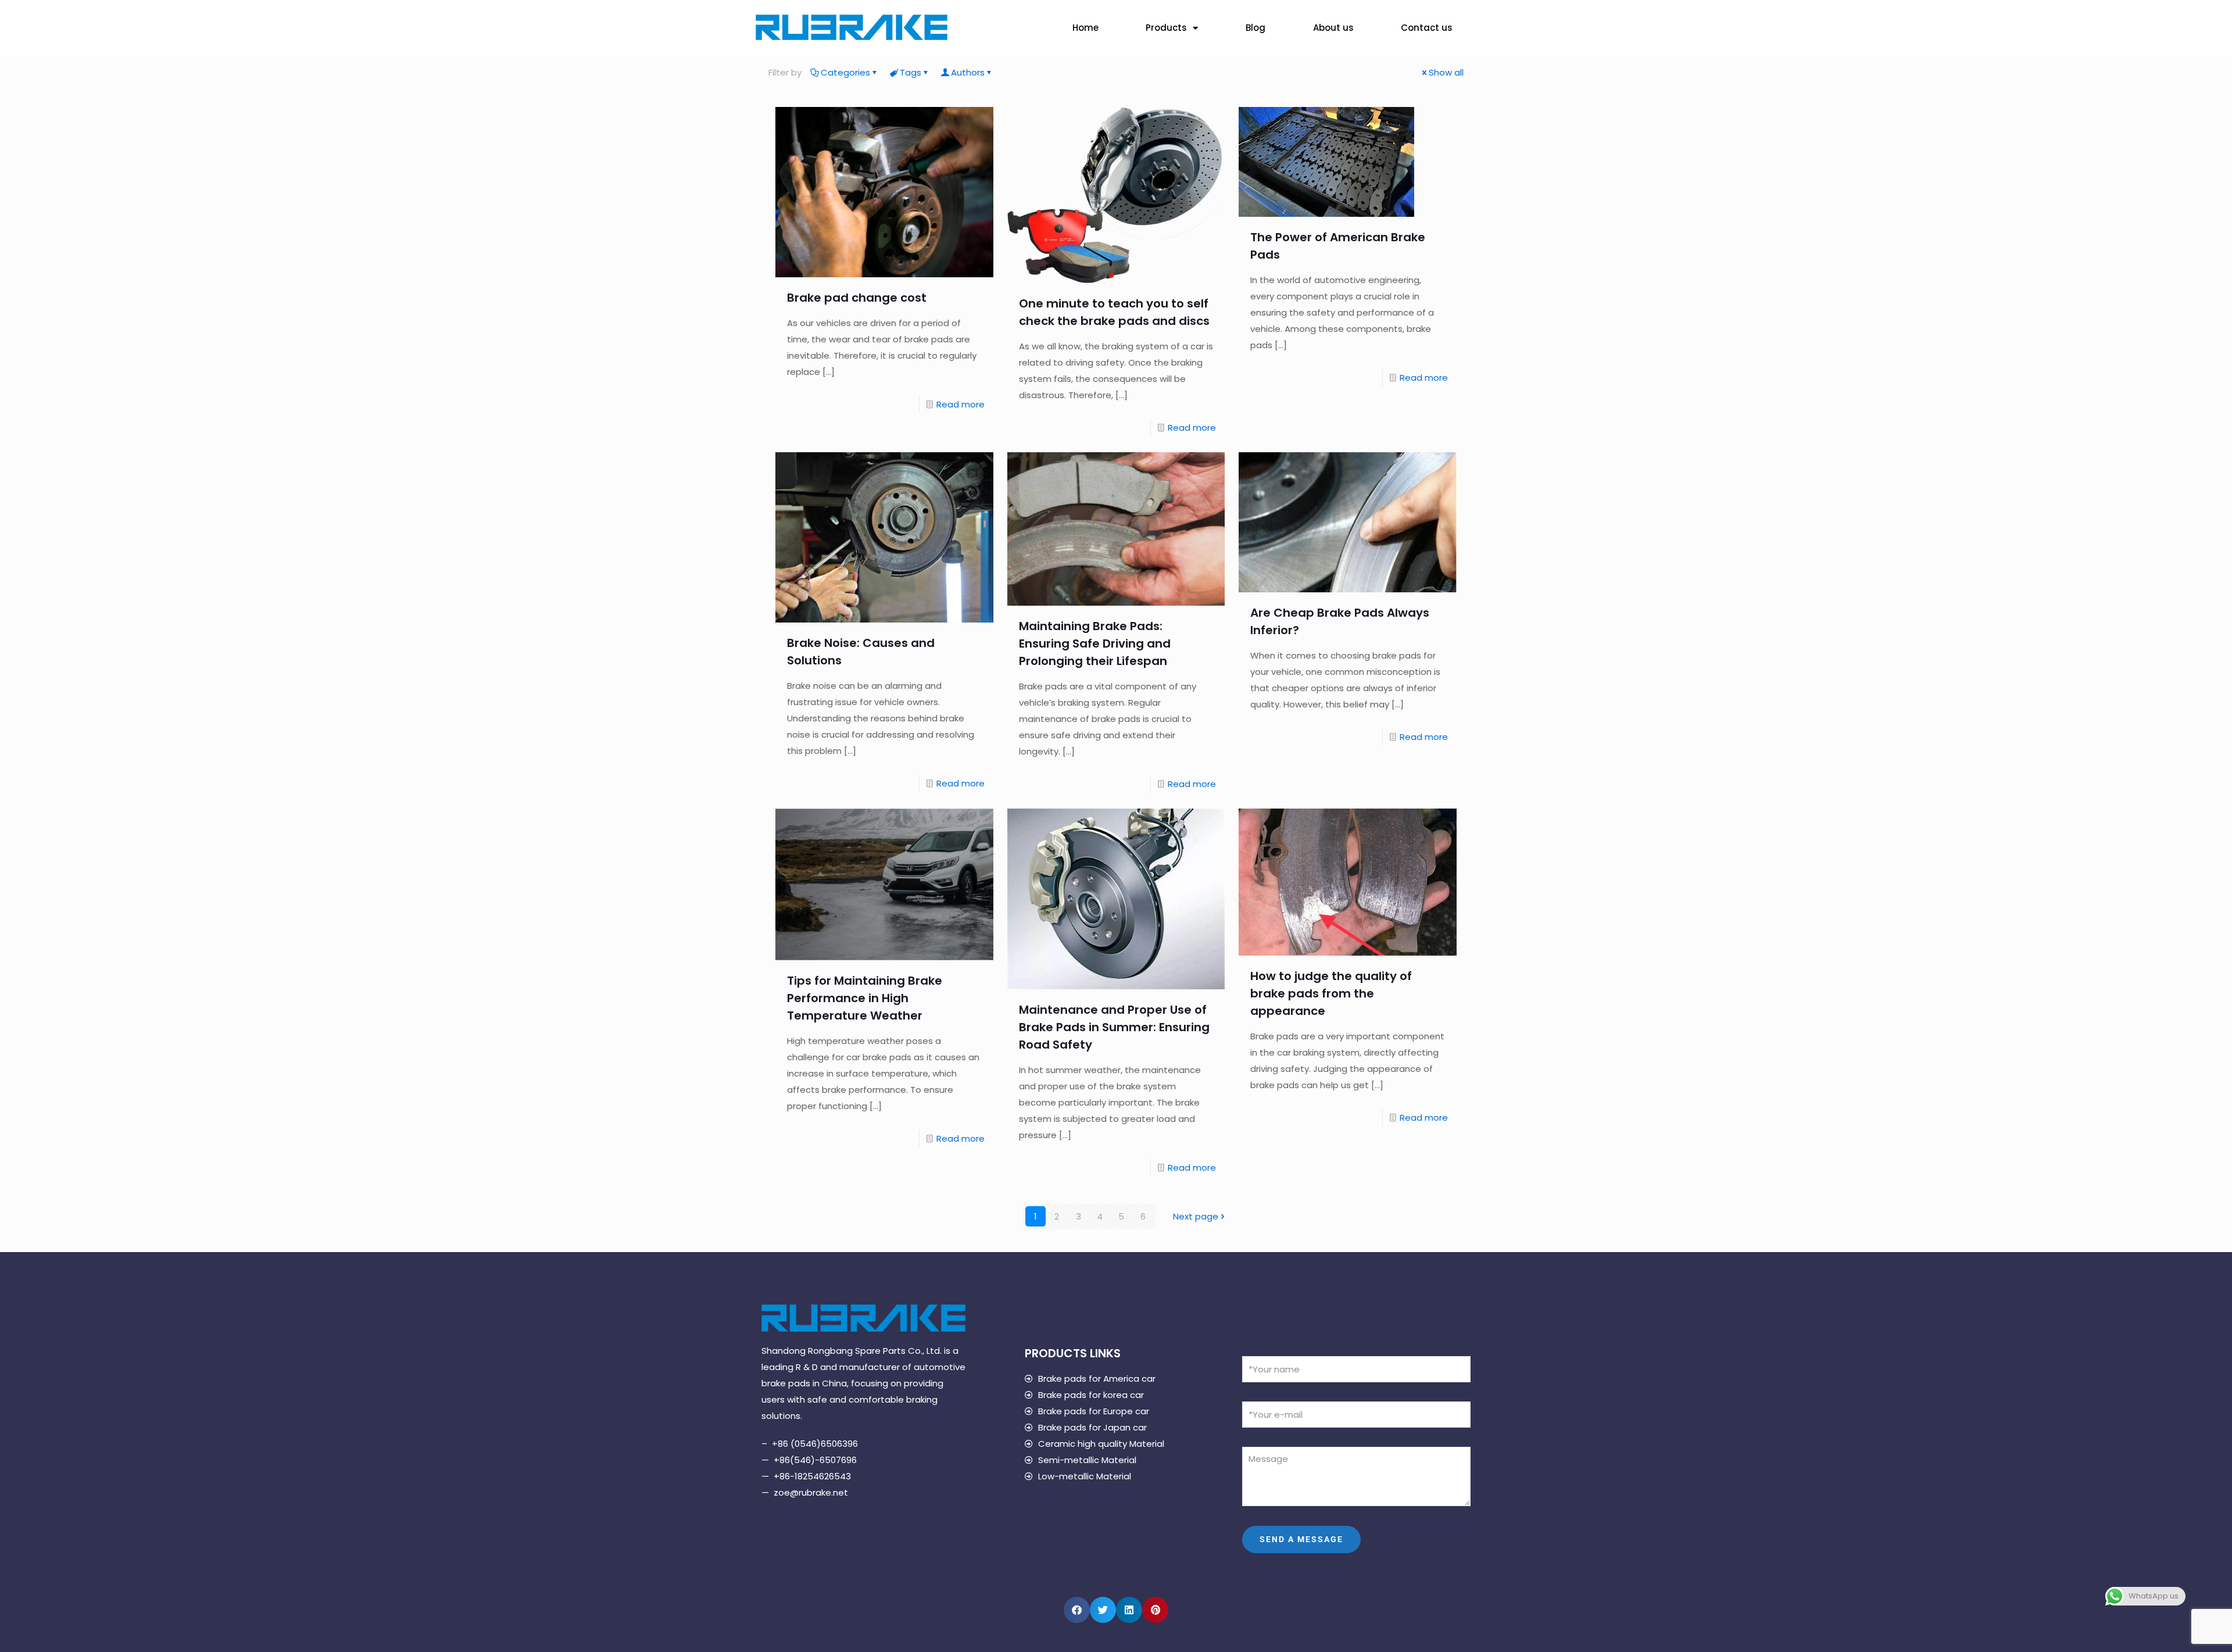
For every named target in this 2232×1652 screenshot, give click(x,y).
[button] (1077, 1610)
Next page (1196, 1216)
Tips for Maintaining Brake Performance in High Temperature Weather (865, 998)
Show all (1446, 72)
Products (1166, 28)
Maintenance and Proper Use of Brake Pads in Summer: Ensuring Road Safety (1114, 1027)
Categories (845, 72)
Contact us (1427, 28)
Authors (968, 72)
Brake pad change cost (857, 298)
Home (1085, 28)
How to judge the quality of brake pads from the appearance (1331, 993)
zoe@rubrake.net (811, 1492)
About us (1333, 28)
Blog (1255, 28)
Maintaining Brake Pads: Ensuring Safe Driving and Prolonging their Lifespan (1095, 643)
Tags (911, 72)
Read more (961, 404)
